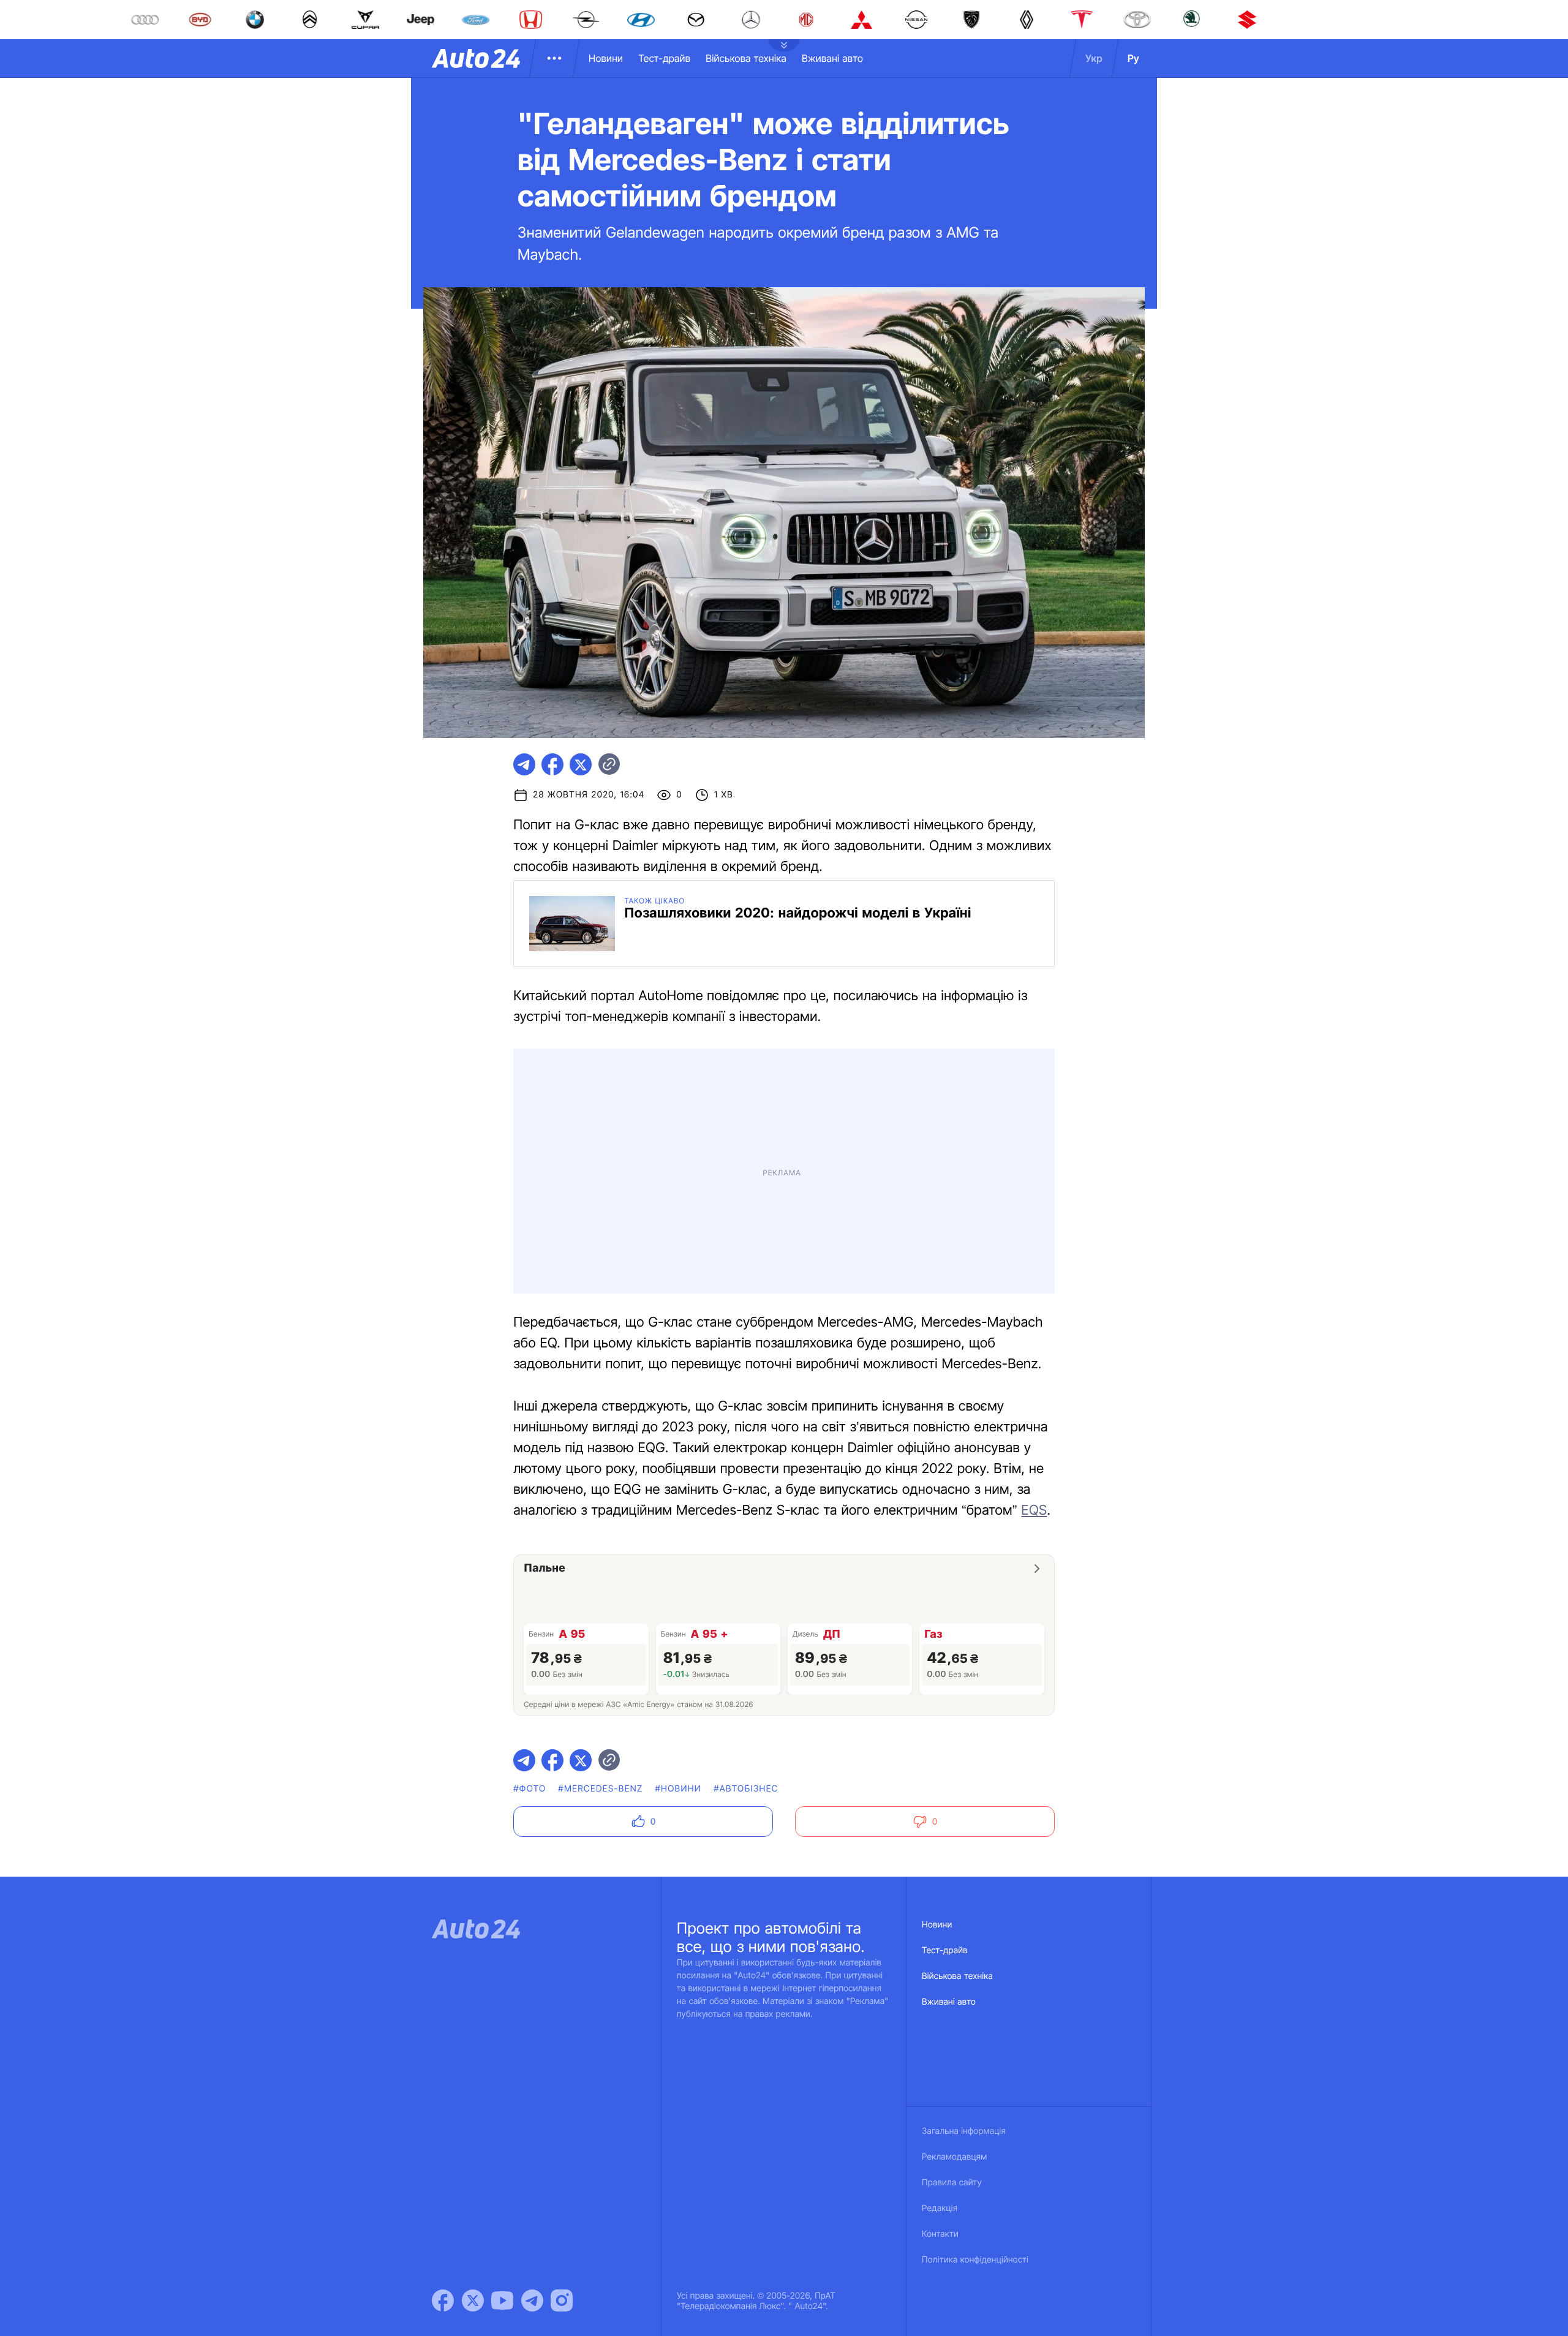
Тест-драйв (664, 58)
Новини (606, 58)
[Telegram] (532, 2037)
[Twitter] (473, 2037)
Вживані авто (832, 58)
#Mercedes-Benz (600, 1525)
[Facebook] (443, 2037)
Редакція (940, 1945)
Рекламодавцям (955, 1893)
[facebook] (552, 764)
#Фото (530, 1525)
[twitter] (581, 764)
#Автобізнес (746, 1525)
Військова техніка (746, 58)
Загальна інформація (964, 1868)
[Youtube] (502, 2037)
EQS (1034, 1247)
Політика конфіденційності (975, 1996)
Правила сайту (952, 1919)
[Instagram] (562, 2037)
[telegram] (524, 764)
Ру (1133, 58)
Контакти (940, 1971)
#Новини (679, 1525)
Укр (1094, 58)
